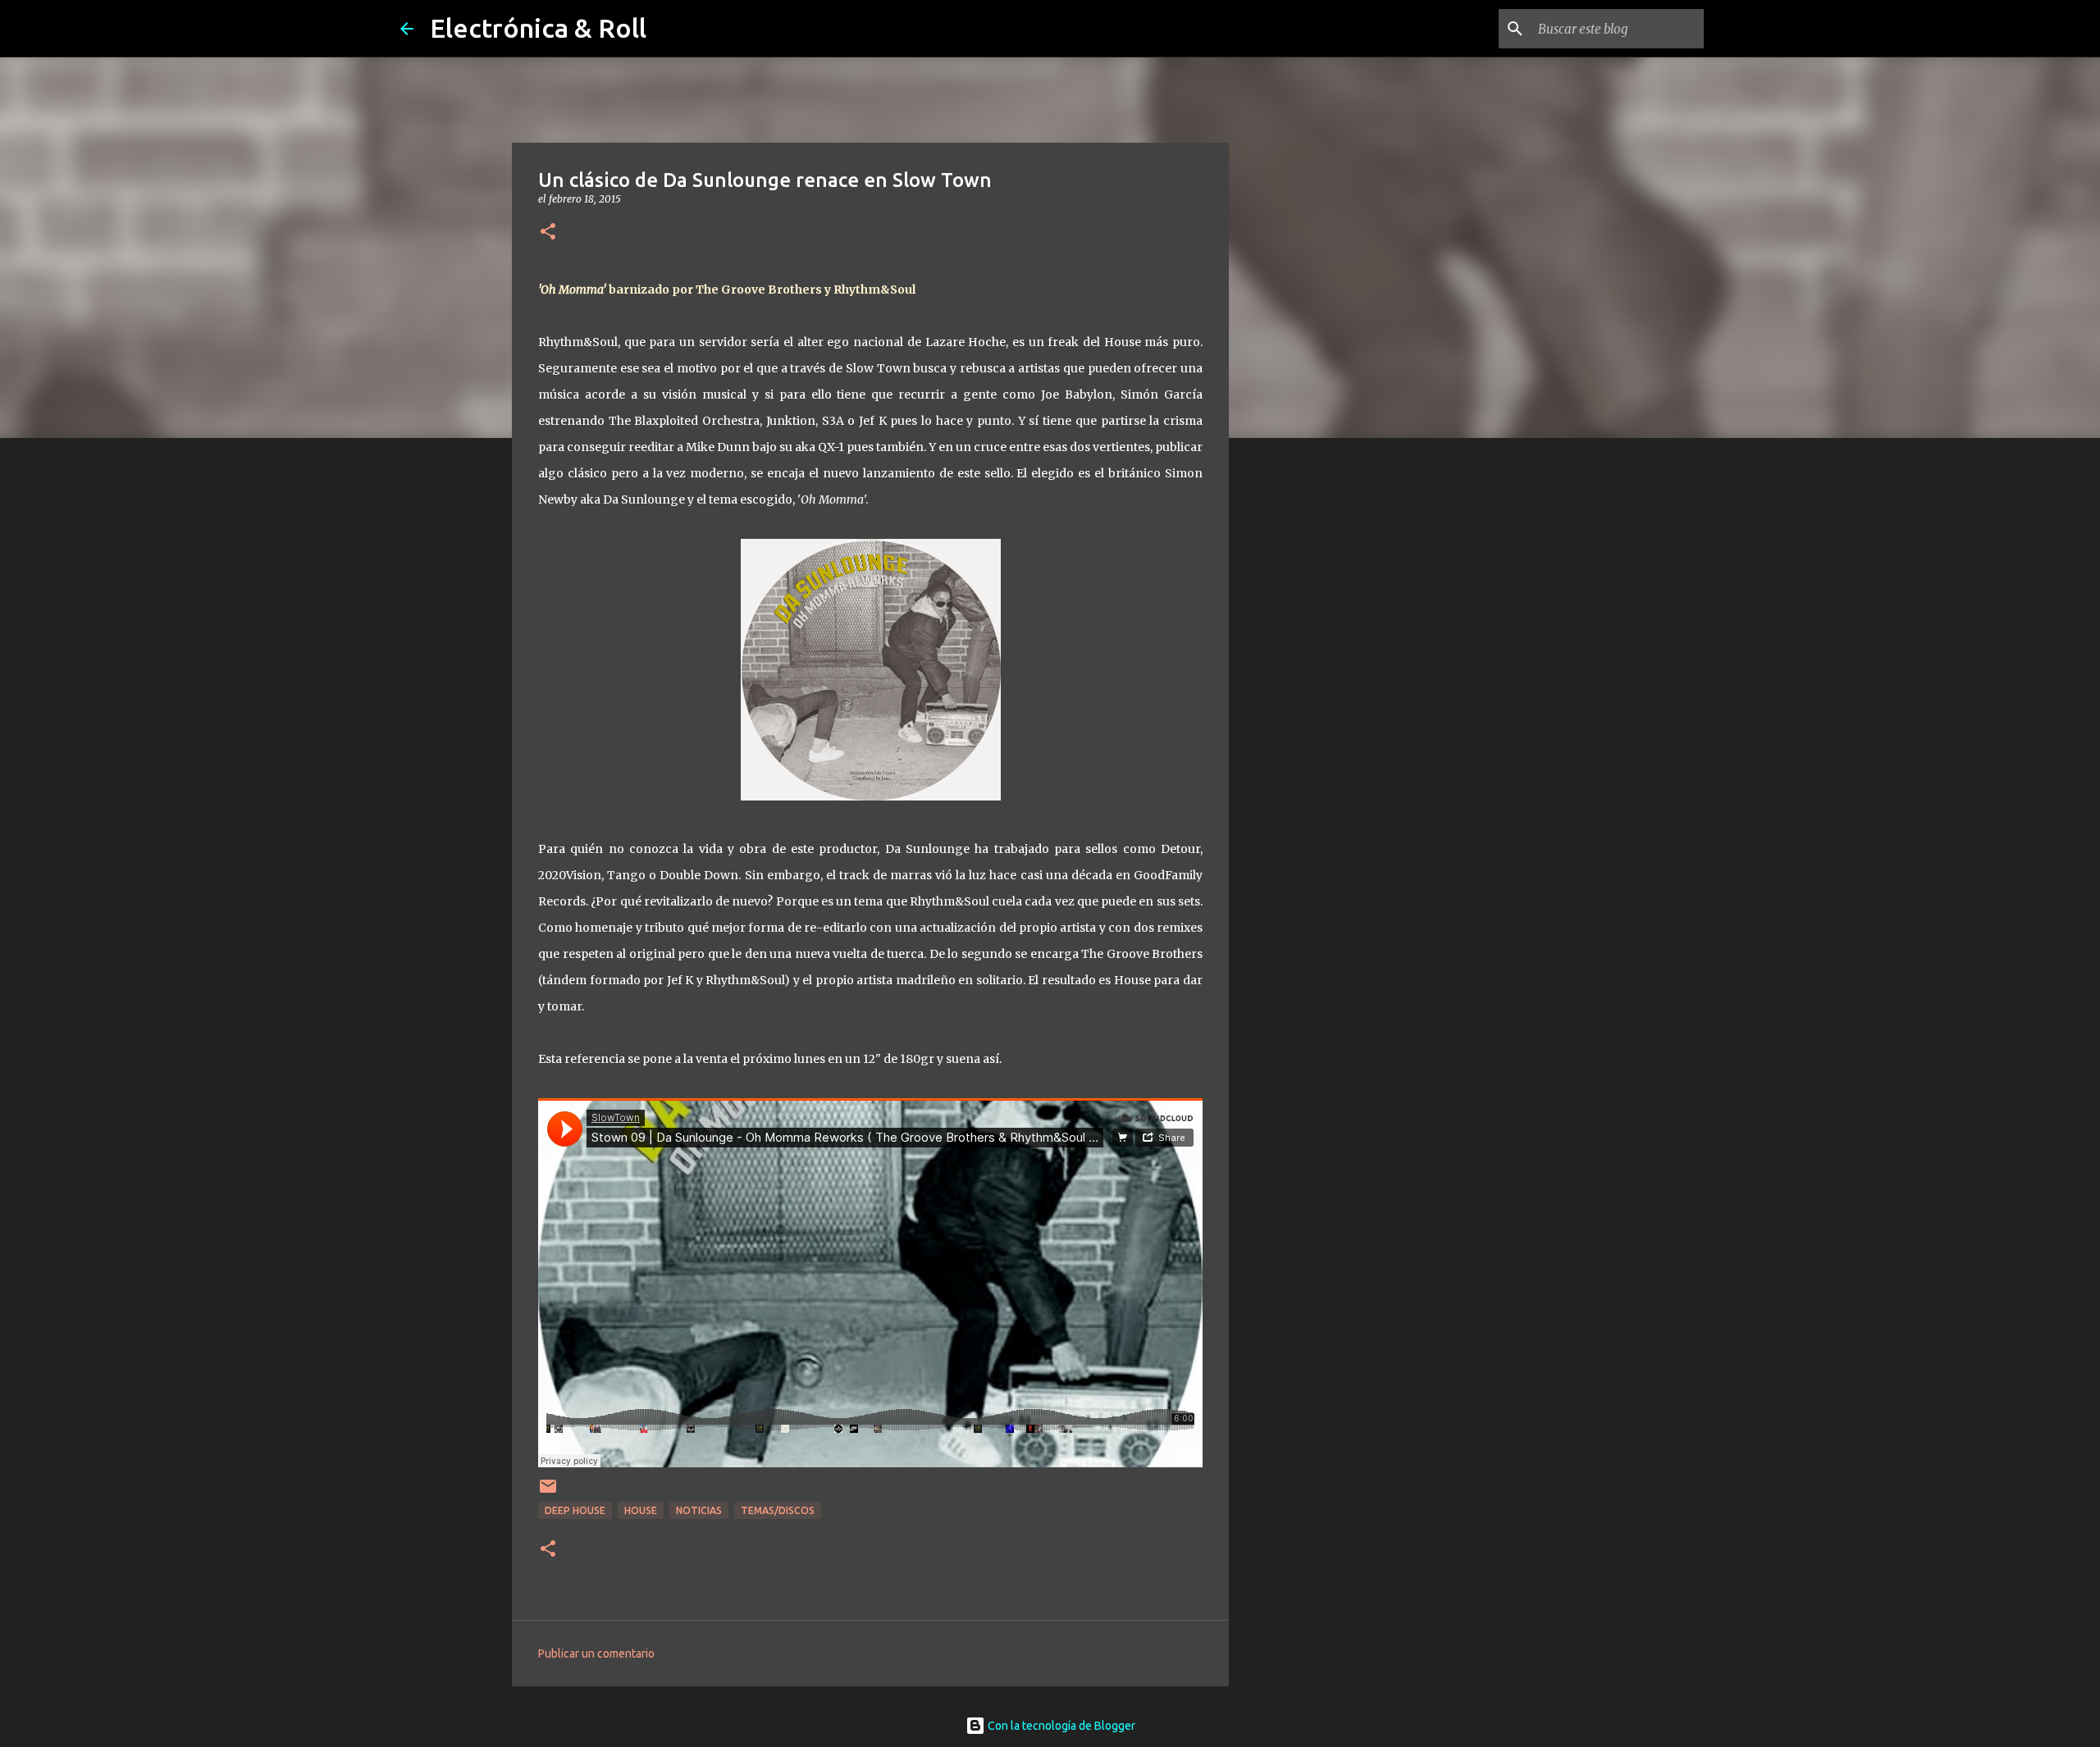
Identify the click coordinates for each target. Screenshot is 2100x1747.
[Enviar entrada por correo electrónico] (548, 1492)
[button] (548, 233)
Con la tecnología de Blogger (1060, 1726)
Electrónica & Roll (538, 28)
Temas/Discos (778, 1510)
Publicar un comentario (596, 1653)
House (641, 1510)
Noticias (699, 1510)
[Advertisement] (1312, 709)
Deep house (575, 1510)
